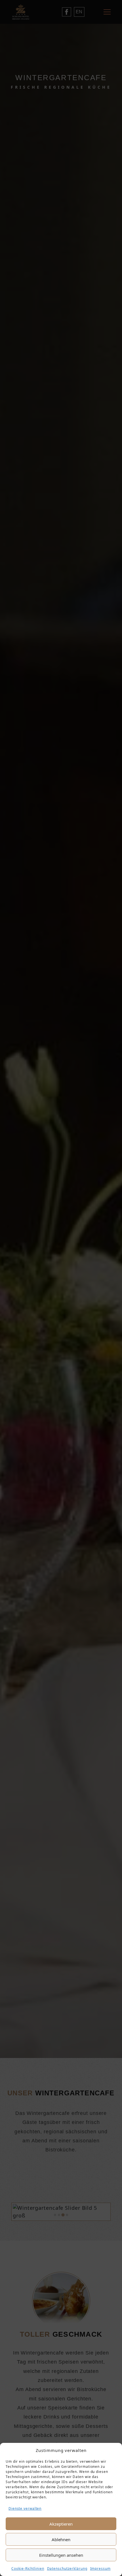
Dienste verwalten (25, 2508)
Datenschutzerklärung (67, 2568)
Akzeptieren (61, 2524)
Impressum (100, 2568)
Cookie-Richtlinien (28, 2568)
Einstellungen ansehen (61, 2555)
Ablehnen (61, 2539)
